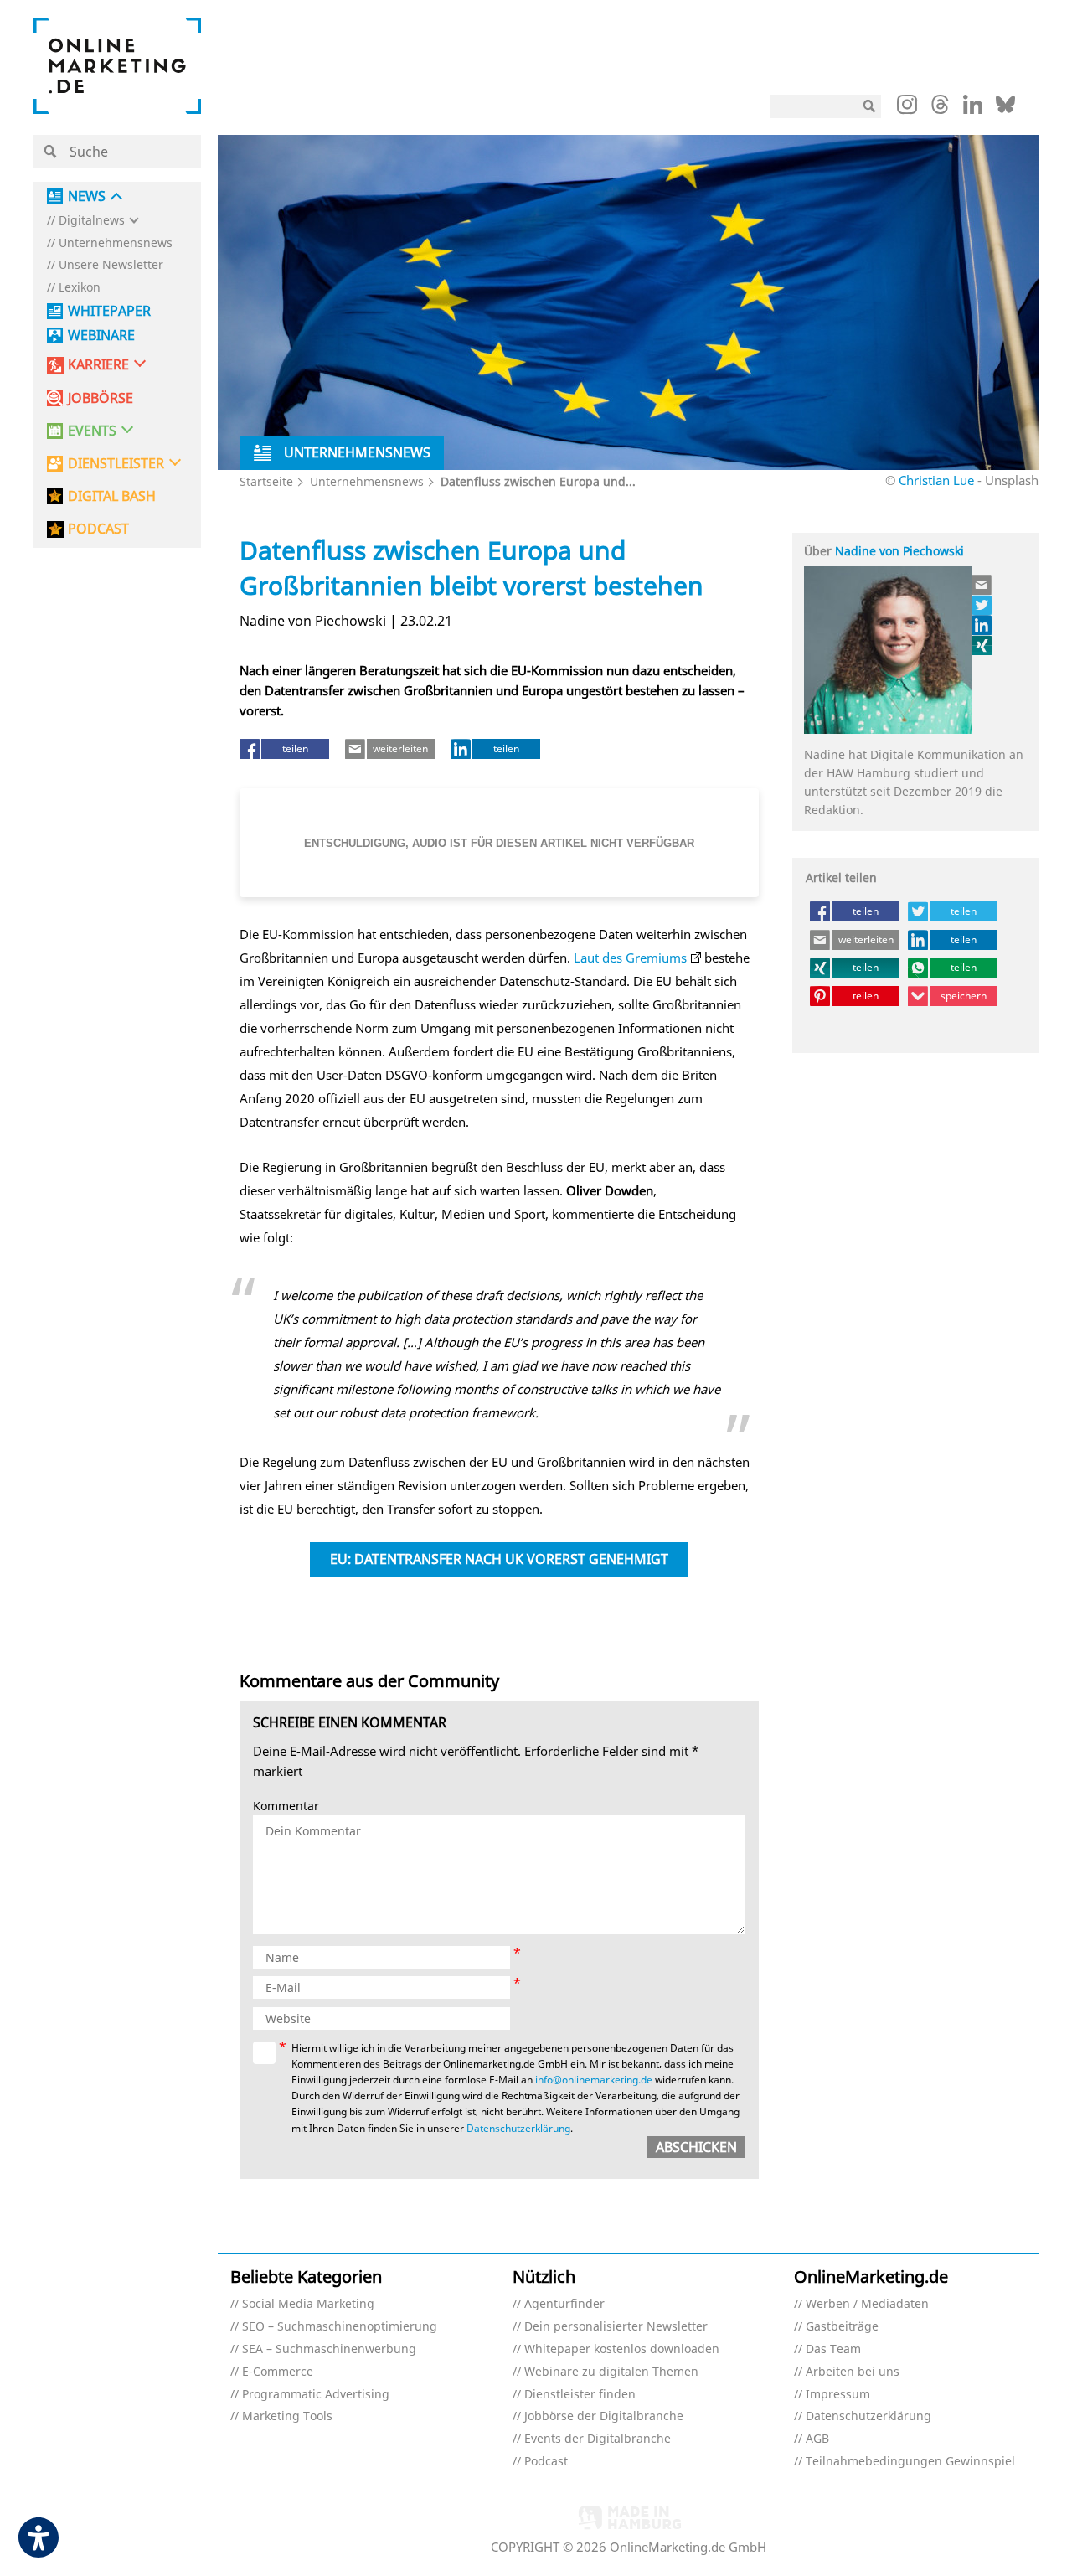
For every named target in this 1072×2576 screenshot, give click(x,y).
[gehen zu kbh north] (982, 605)
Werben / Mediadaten (867, 2304)
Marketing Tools (287, 2416)
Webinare (101, 336)
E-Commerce (278, 2372)
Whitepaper (109, 311)
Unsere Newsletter (111, 265)
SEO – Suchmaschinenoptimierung (340, 2327)
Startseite (266, 481)
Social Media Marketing (308, 2304)
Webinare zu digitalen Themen (611, 2372)
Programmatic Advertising (316, 2395)
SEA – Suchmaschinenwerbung (329, 2349)
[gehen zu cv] (982, 645)
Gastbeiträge (842, 2327)
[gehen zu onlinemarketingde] (907, 108)
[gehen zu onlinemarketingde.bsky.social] (1005, 109)
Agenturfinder (564, 2304)
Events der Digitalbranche (598, 2439)
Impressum (838, 2395)
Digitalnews (92, 221)
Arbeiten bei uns (853, 2372)
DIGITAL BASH (112, 496)
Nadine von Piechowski (899, 551)
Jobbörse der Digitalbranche (604, 2416)
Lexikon (80, 288)
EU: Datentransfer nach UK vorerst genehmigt (499, 1559)
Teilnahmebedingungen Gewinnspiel (910, 2462)
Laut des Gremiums (630, 958)
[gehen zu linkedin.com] (973, 109)
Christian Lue (936, 480)
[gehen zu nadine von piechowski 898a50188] (982, 625)
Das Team (833, 2349)
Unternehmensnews (116, 243)
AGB (817, 2439)
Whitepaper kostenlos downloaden (622, 2349)
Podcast (546, 2462)
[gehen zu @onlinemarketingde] (940, 109)
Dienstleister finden (580, 2395)
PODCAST (98, 529)
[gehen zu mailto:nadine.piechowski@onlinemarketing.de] (982, 585)
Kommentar (286, 1807)
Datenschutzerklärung (518, 2128)
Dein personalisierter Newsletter (616, 2327)
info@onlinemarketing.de (594, 2080)
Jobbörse (100, 398)
